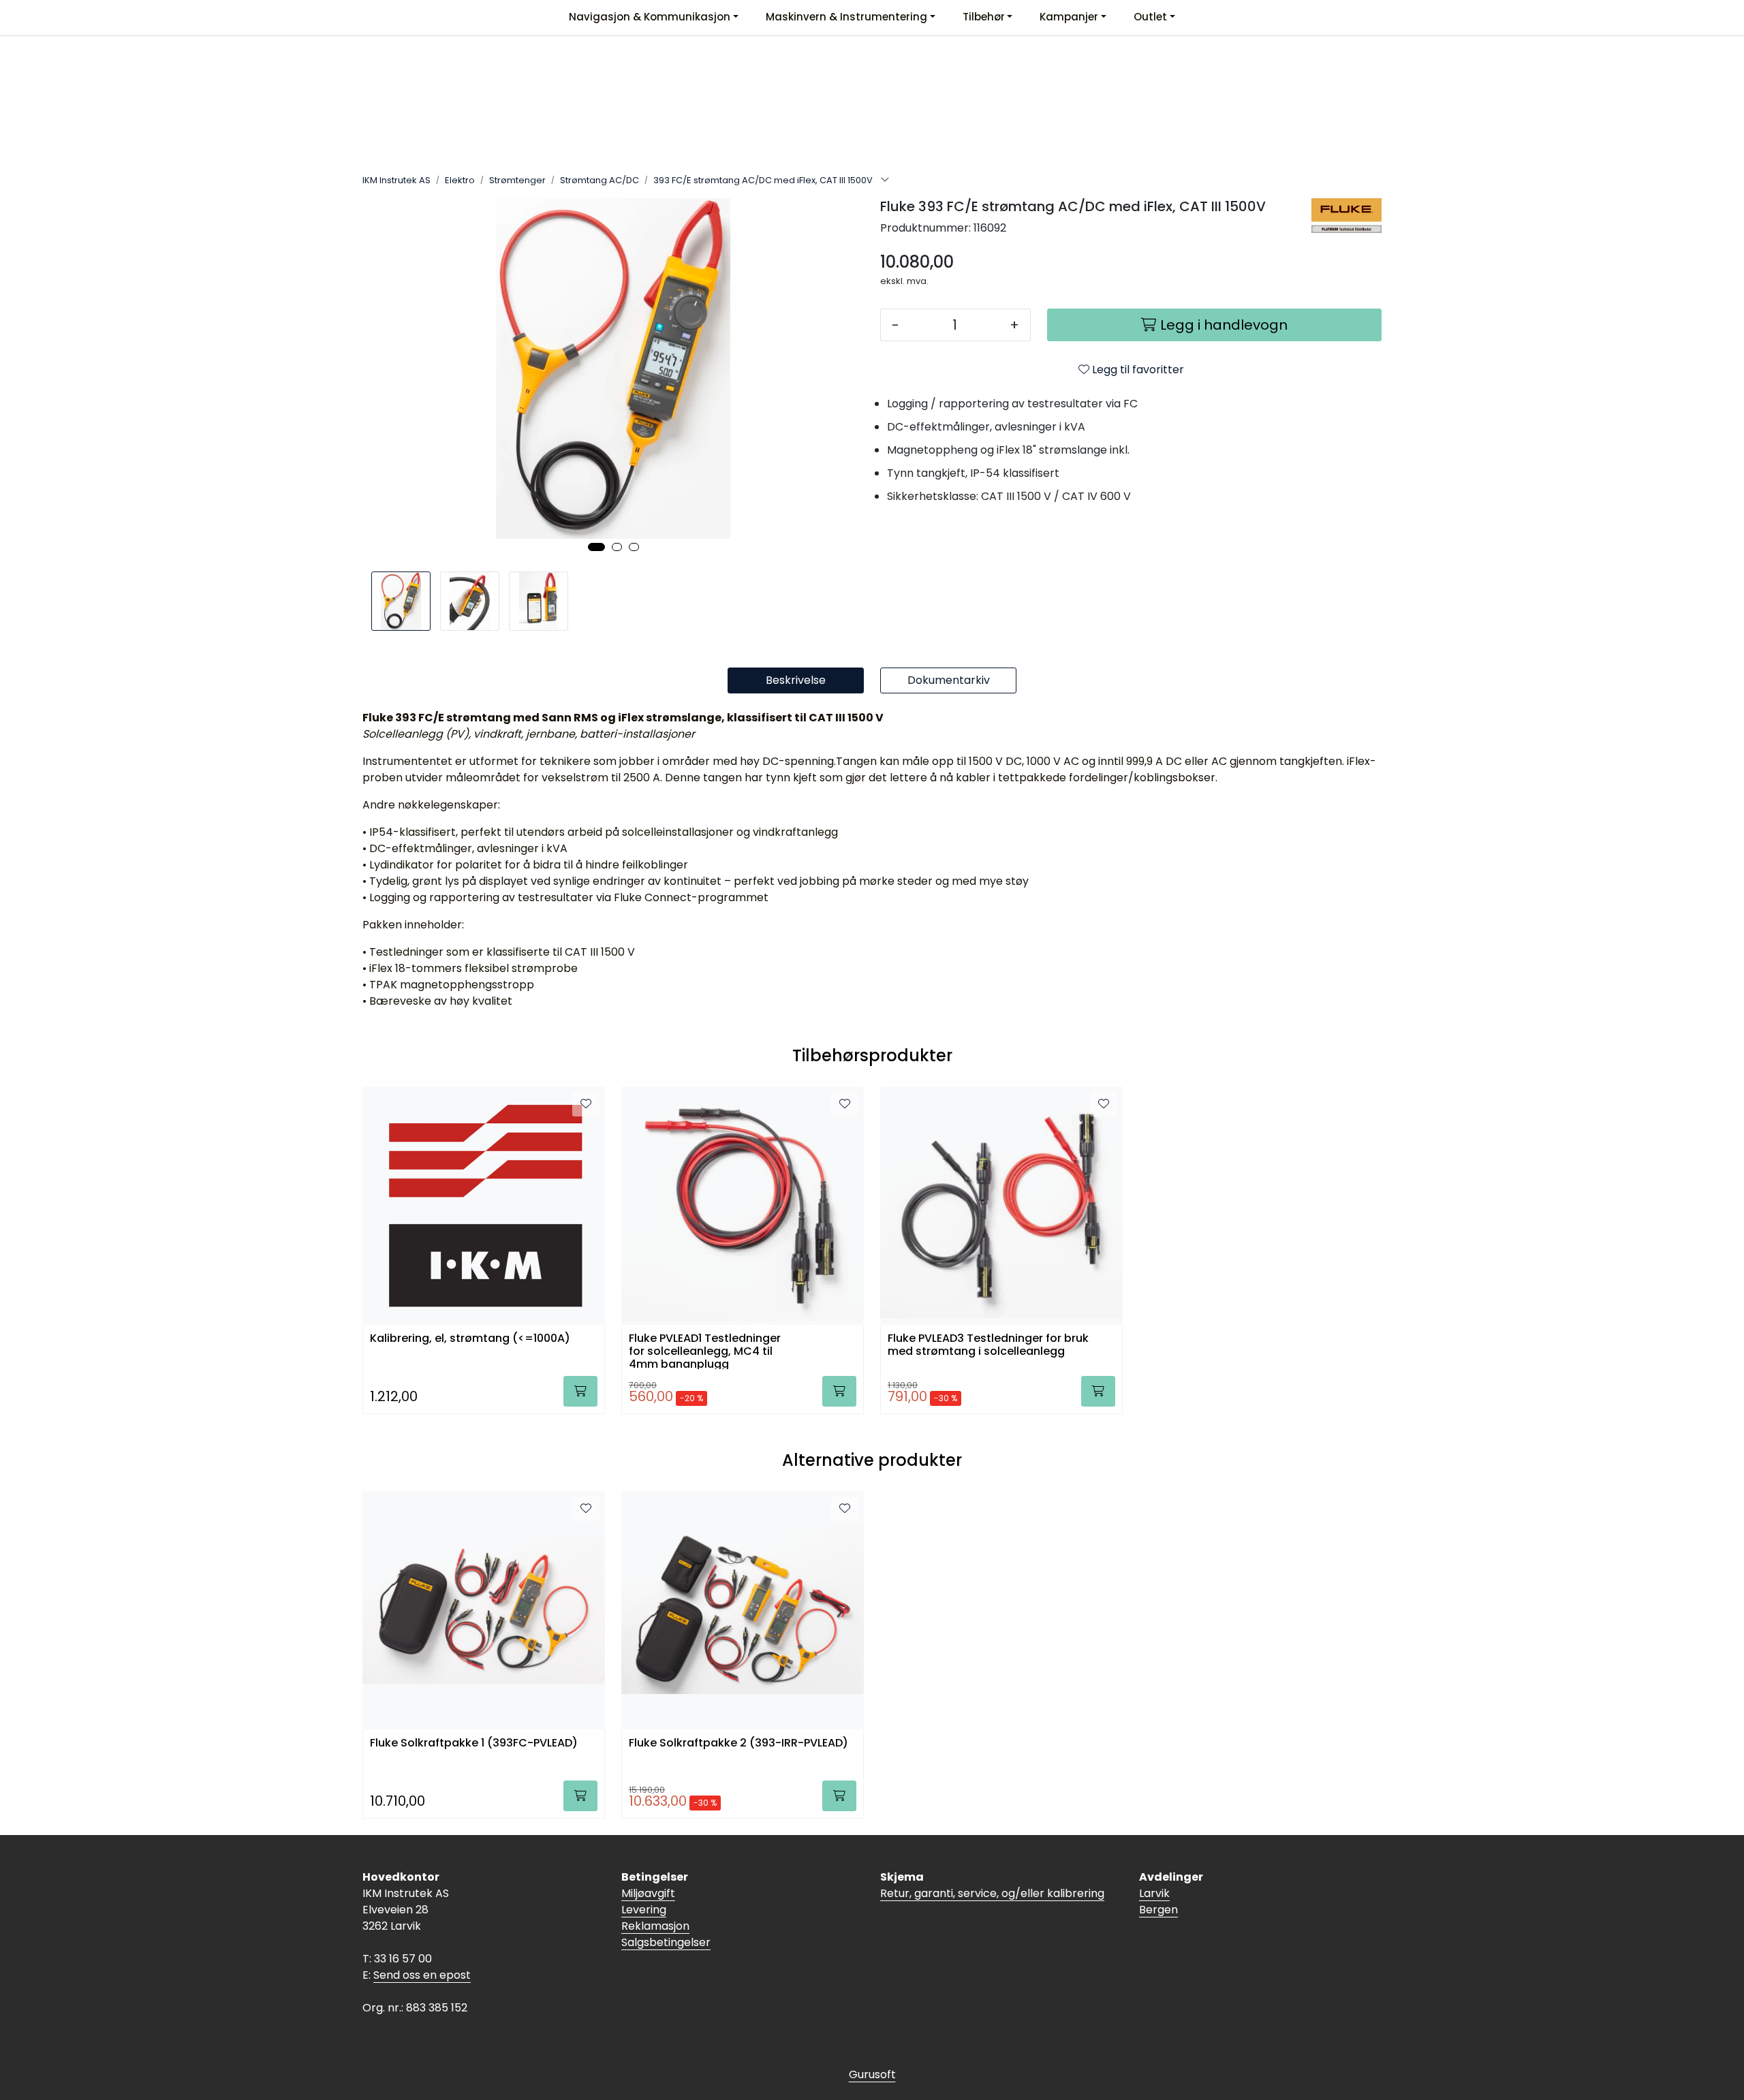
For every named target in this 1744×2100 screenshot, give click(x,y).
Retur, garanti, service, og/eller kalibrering (992, 1893)
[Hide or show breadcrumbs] (885, 181)
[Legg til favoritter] (586, 1104)
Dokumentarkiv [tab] (949, 680)
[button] (596, 547)
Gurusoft (872, 2074)
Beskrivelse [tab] (796, 680)
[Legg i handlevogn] (580, 1391)
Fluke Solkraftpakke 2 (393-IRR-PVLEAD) (738, 1743)
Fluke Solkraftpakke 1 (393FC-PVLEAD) (474, 1743)
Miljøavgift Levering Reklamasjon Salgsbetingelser (666, 1918)
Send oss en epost (422, 1975)
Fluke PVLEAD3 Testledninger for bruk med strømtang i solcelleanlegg (988, 1345)
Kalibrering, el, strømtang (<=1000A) (470, 1339)
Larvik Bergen (1158, 1901)
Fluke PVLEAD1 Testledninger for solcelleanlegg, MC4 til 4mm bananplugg (705, 1350)
